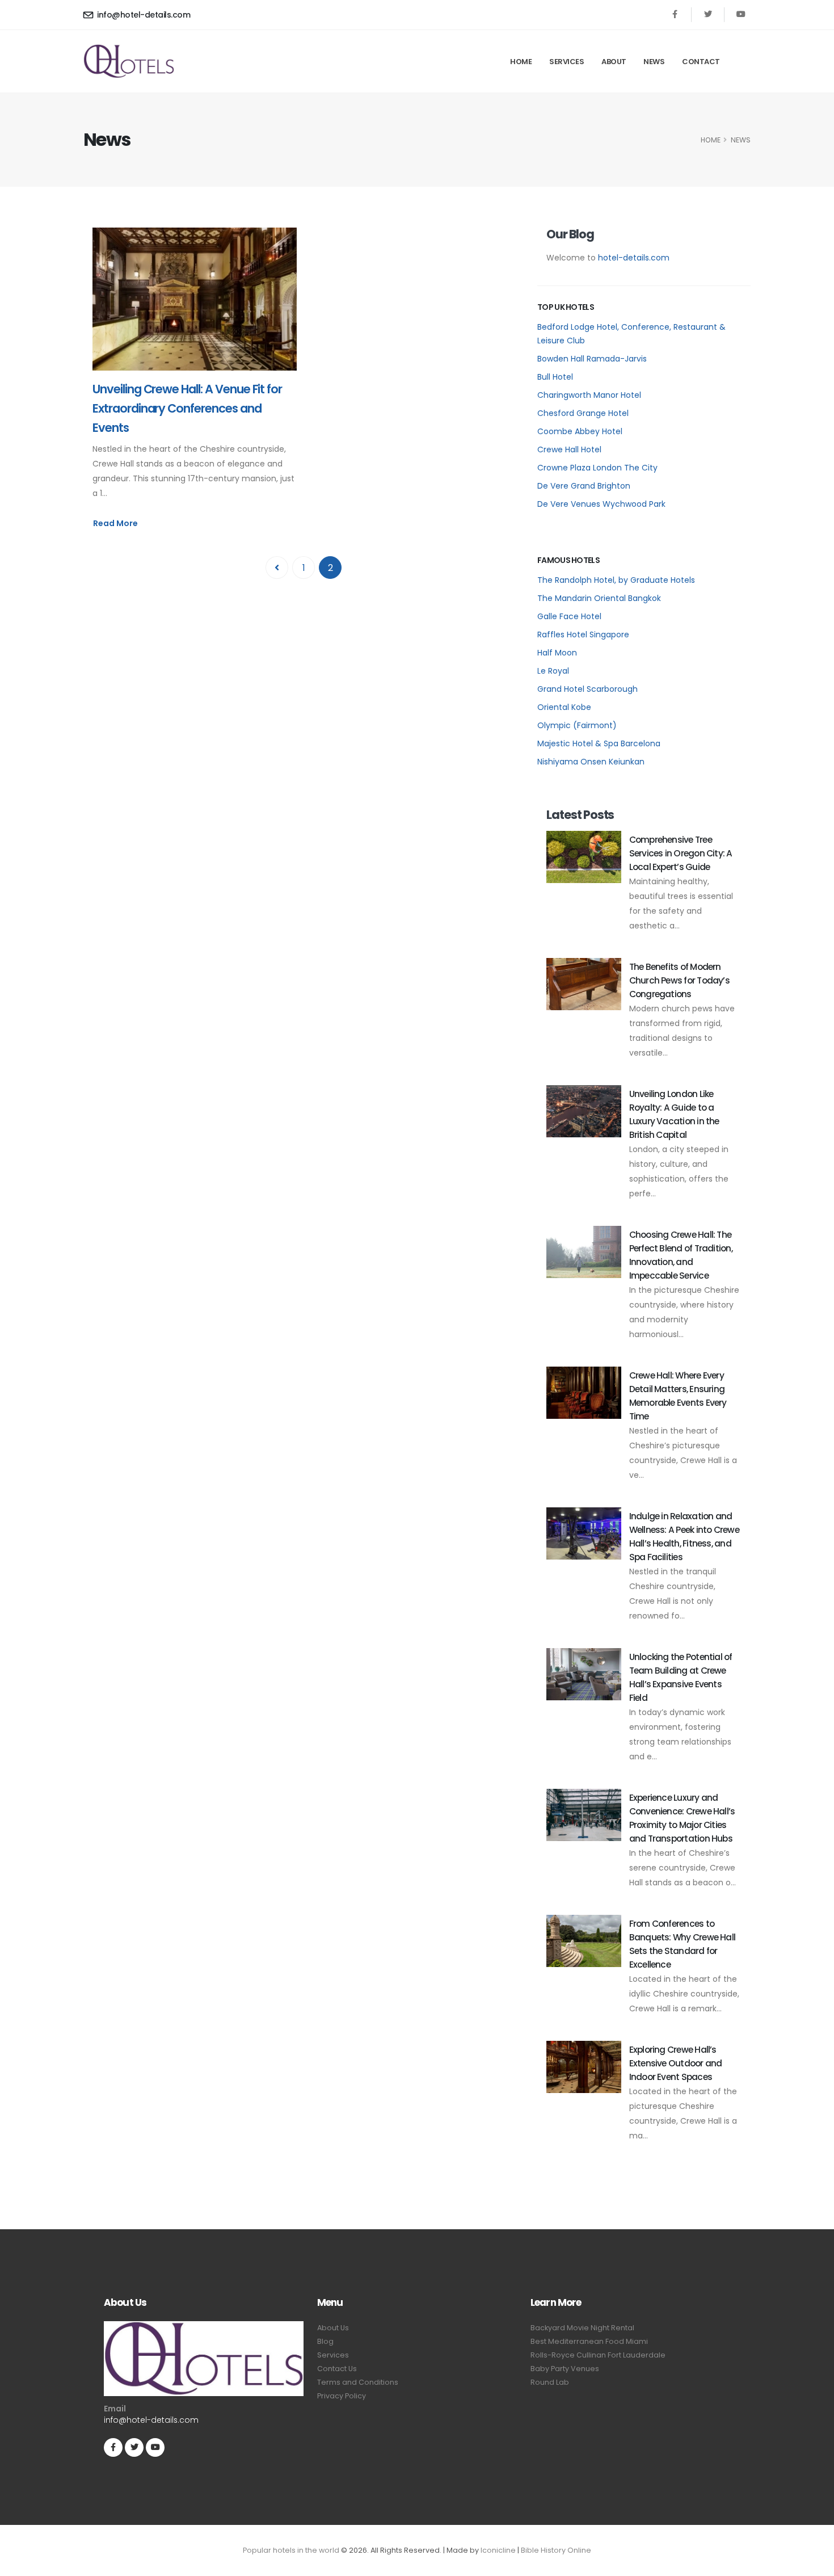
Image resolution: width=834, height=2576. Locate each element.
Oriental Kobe (564, 707)
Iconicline (498, 2550)
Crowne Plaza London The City (597, 468)
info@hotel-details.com (143, 15)
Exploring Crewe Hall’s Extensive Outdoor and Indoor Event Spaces (676, 2063)
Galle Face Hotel (569, 616)
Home (521, 62)
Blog (325, 2341)
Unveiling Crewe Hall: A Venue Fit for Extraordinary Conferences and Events (187, 408)
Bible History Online (556, 2550)
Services (566, 62)
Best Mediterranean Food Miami (589, 2341)
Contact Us (337, 2369)
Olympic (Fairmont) (577, 725)
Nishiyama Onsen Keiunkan (591, 762)
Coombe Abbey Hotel (580, 431)
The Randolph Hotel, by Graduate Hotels (616, 580)
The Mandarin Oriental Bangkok (599, 598)
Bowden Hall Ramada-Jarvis (592, 359)
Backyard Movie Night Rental (582, 2328)
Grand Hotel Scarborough (587, 689)
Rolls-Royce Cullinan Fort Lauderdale (598, 2355)
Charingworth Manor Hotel (589, 395)
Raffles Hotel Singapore (583, 634)
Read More (115, 523)
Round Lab (550, 2382)
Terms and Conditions (358, 2382)
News (654, 62)
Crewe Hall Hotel (569, 449)
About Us (333, 2328)
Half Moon (557, 653)
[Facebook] (675, 14)
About (614, 62)
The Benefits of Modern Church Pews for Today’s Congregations (679, 980)
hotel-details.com (634, 258)
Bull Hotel (555, 377)
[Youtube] (741, 14)
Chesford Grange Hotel (583, 413)
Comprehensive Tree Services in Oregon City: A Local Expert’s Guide (681, 853)
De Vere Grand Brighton (584, 486)
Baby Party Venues (565, 2369)
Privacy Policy (342, 2396)
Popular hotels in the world (291, 2550)
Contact (701, 62)
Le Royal (553, 671)
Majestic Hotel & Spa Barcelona (599, 743)
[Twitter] (708, 14)
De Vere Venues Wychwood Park (601, 504)
